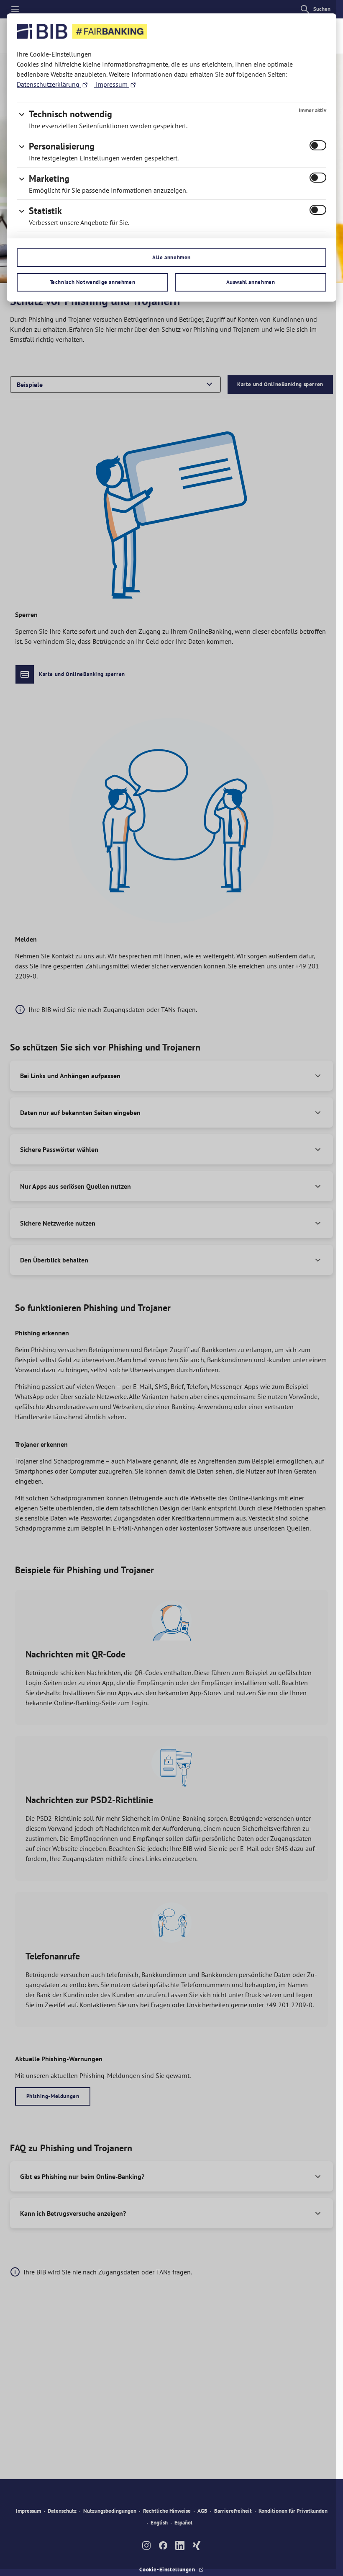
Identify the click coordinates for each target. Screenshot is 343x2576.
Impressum (112, 84)
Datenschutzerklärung (49, 84)
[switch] (318, 145)
